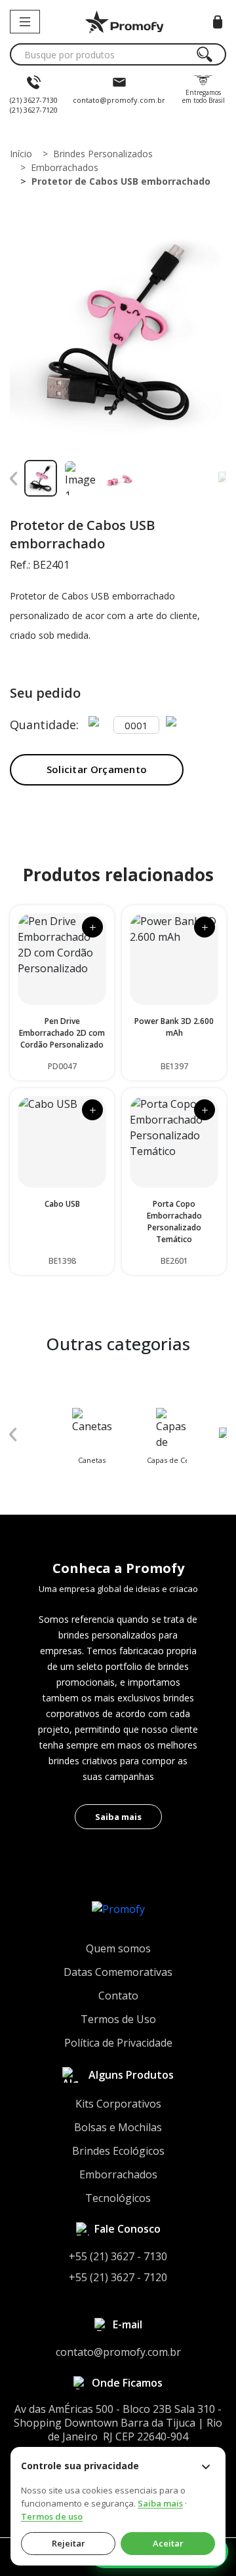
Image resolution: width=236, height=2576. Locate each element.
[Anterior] (14, 478)
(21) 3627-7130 (34, 100)
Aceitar (168, 2543)
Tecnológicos (118, 2198)
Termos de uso (52, 2516)
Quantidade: (44, 725)
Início (21, 154)
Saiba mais (118, 1817)
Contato (118, 1996)
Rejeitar (69, 2543)
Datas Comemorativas (118, 1972)
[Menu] (25, 22)
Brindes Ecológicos (118, 2151)
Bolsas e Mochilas (118, 2127)
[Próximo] (222, 478)
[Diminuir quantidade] (98, 725)
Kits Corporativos (118, 2104)
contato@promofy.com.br (119, 100)
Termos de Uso (118, 2019)
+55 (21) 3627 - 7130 (118, 2256)
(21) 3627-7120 (34, 110)
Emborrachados (65, 167)
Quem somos (118, 1948)
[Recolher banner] (206, 2467)
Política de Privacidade (118, 2043)
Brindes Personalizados (103, 154)
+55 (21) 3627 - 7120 (118, 2277)
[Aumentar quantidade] (175, 725)
